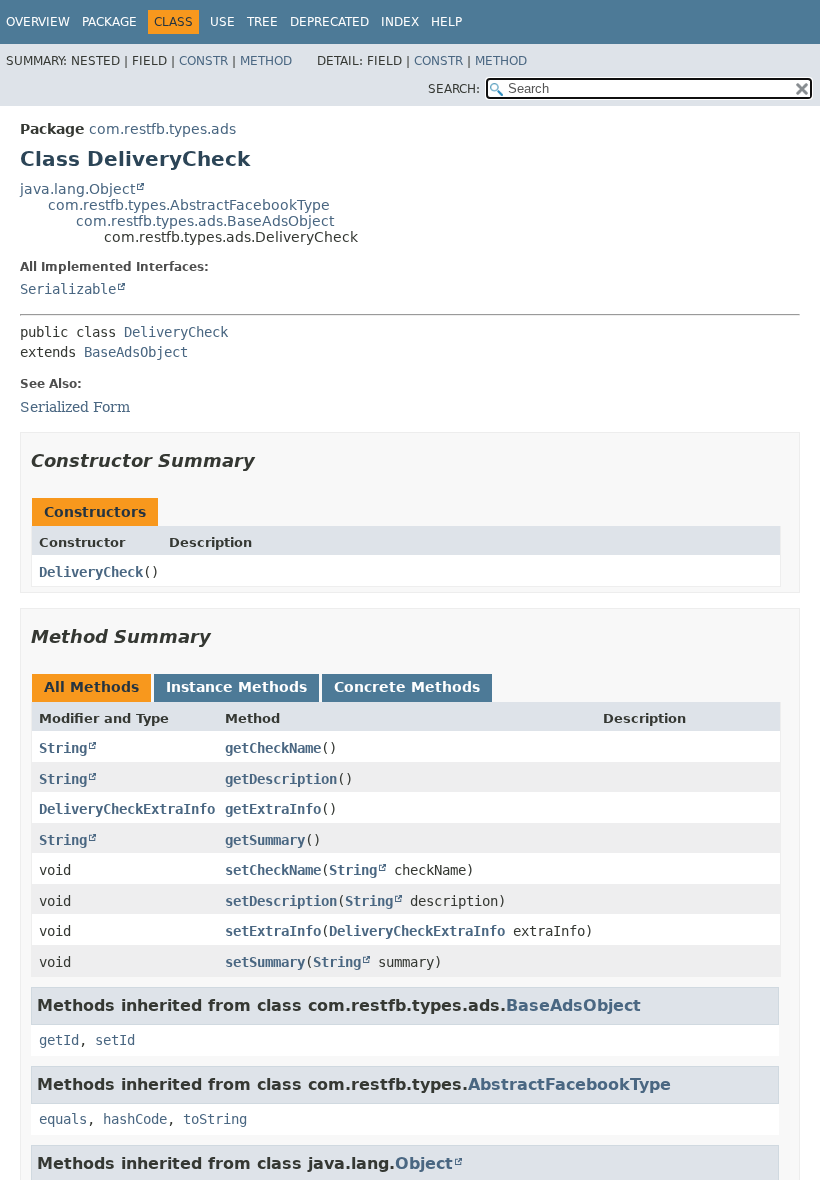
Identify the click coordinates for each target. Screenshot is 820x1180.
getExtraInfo (273, 809)
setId (115, 1040)
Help (446, 22)
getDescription (281, 779)
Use (222, 22)
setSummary (265, 962)
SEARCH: (454, 89)
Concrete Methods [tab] (407, 687)
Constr (203, 61)
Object (424, 1163)
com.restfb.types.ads (162, 129)
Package (109, 22)
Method (266, 61)
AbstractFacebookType (569, 1084)
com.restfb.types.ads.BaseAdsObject (205, 221)
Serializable (68, 289)
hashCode (135, 1119)
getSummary (265, 840)
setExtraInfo (273, 931)
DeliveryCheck (176, 332)
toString (215, 1119)
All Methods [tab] (91, 687)
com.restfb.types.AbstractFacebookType (189, 205)
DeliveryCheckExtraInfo (127, 809)
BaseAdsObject (136, 352)
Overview (38, 22)
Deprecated (329, 22)
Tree (262, 22)
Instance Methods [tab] (236, 687)
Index (400, 22)
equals (63, 1119)
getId (59, 1040)
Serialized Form (75, 407)
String (63, 748)
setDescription (281, 901)
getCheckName (273, 748)
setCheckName (273, 870)
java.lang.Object (77, 189)
